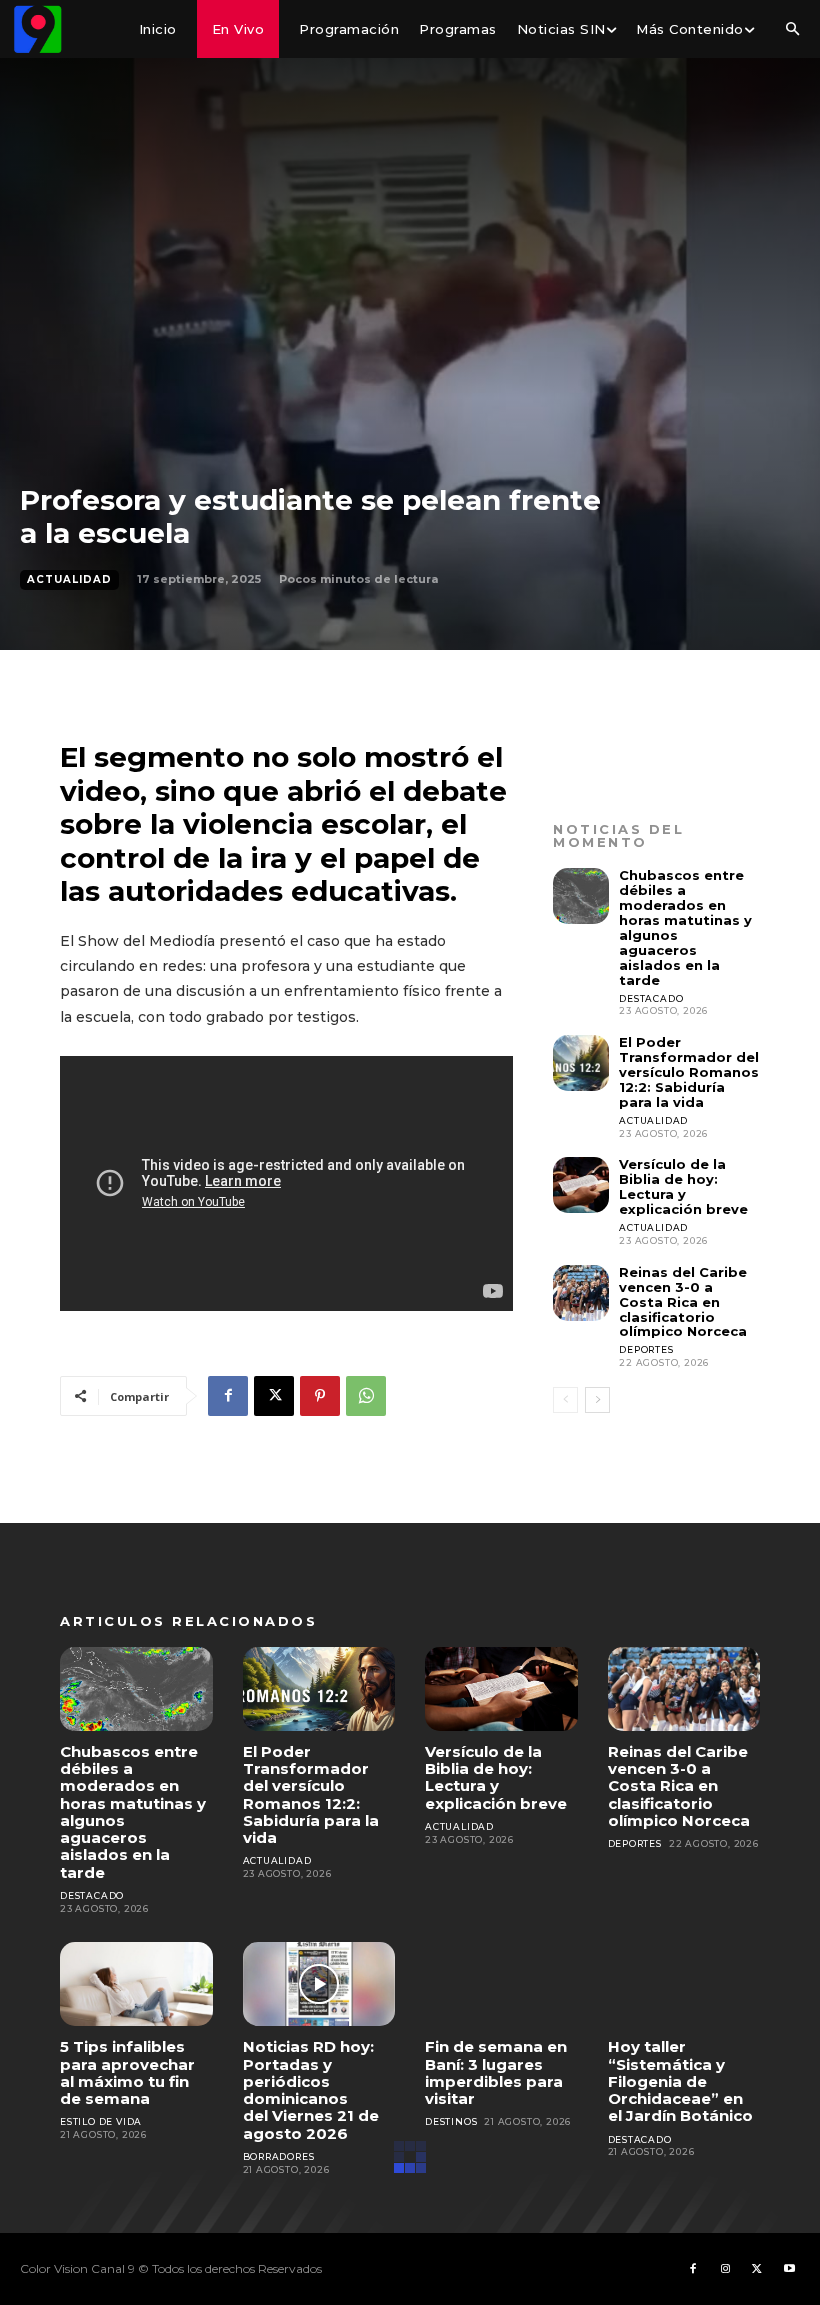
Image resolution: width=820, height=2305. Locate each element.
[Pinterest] (320, 1396)
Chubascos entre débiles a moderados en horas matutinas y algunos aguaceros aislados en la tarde (685, 927)
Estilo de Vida (101, 2121)
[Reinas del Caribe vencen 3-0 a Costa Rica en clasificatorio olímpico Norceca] (581, 1293)
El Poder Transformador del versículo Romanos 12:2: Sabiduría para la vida (689, 1072)
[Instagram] (725, 2269)
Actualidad (69, 579)
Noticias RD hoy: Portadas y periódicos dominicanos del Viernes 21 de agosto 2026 (311, 2089)
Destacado (651, 998)
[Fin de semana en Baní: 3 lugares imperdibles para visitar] (501, 1984)
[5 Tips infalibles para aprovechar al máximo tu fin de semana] (136, 1984)
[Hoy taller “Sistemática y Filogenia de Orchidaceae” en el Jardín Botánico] (684, 1984)
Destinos (451, 2121)
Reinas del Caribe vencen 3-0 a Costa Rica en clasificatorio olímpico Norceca (683, 1302)
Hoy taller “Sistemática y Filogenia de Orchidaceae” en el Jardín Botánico (680, 2081)
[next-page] (597, 1400)
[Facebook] (228, 1396)
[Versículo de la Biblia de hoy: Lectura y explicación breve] (581, 1185)
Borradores (279, 2156)
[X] (274, 1396)
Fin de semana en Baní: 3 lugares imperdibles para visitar (496, 2072)
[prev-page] (565, 1400)
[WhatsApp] (366, 1396)
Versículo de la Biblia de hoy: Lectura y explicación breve (683, 1186)
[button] (792, 30)
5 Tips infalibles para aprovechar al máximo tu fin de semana (127, 2072)
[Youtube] (789, 2269)
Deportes (646, 1349)
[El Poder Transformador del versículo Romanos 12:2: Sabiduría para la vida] (581, 1063)
